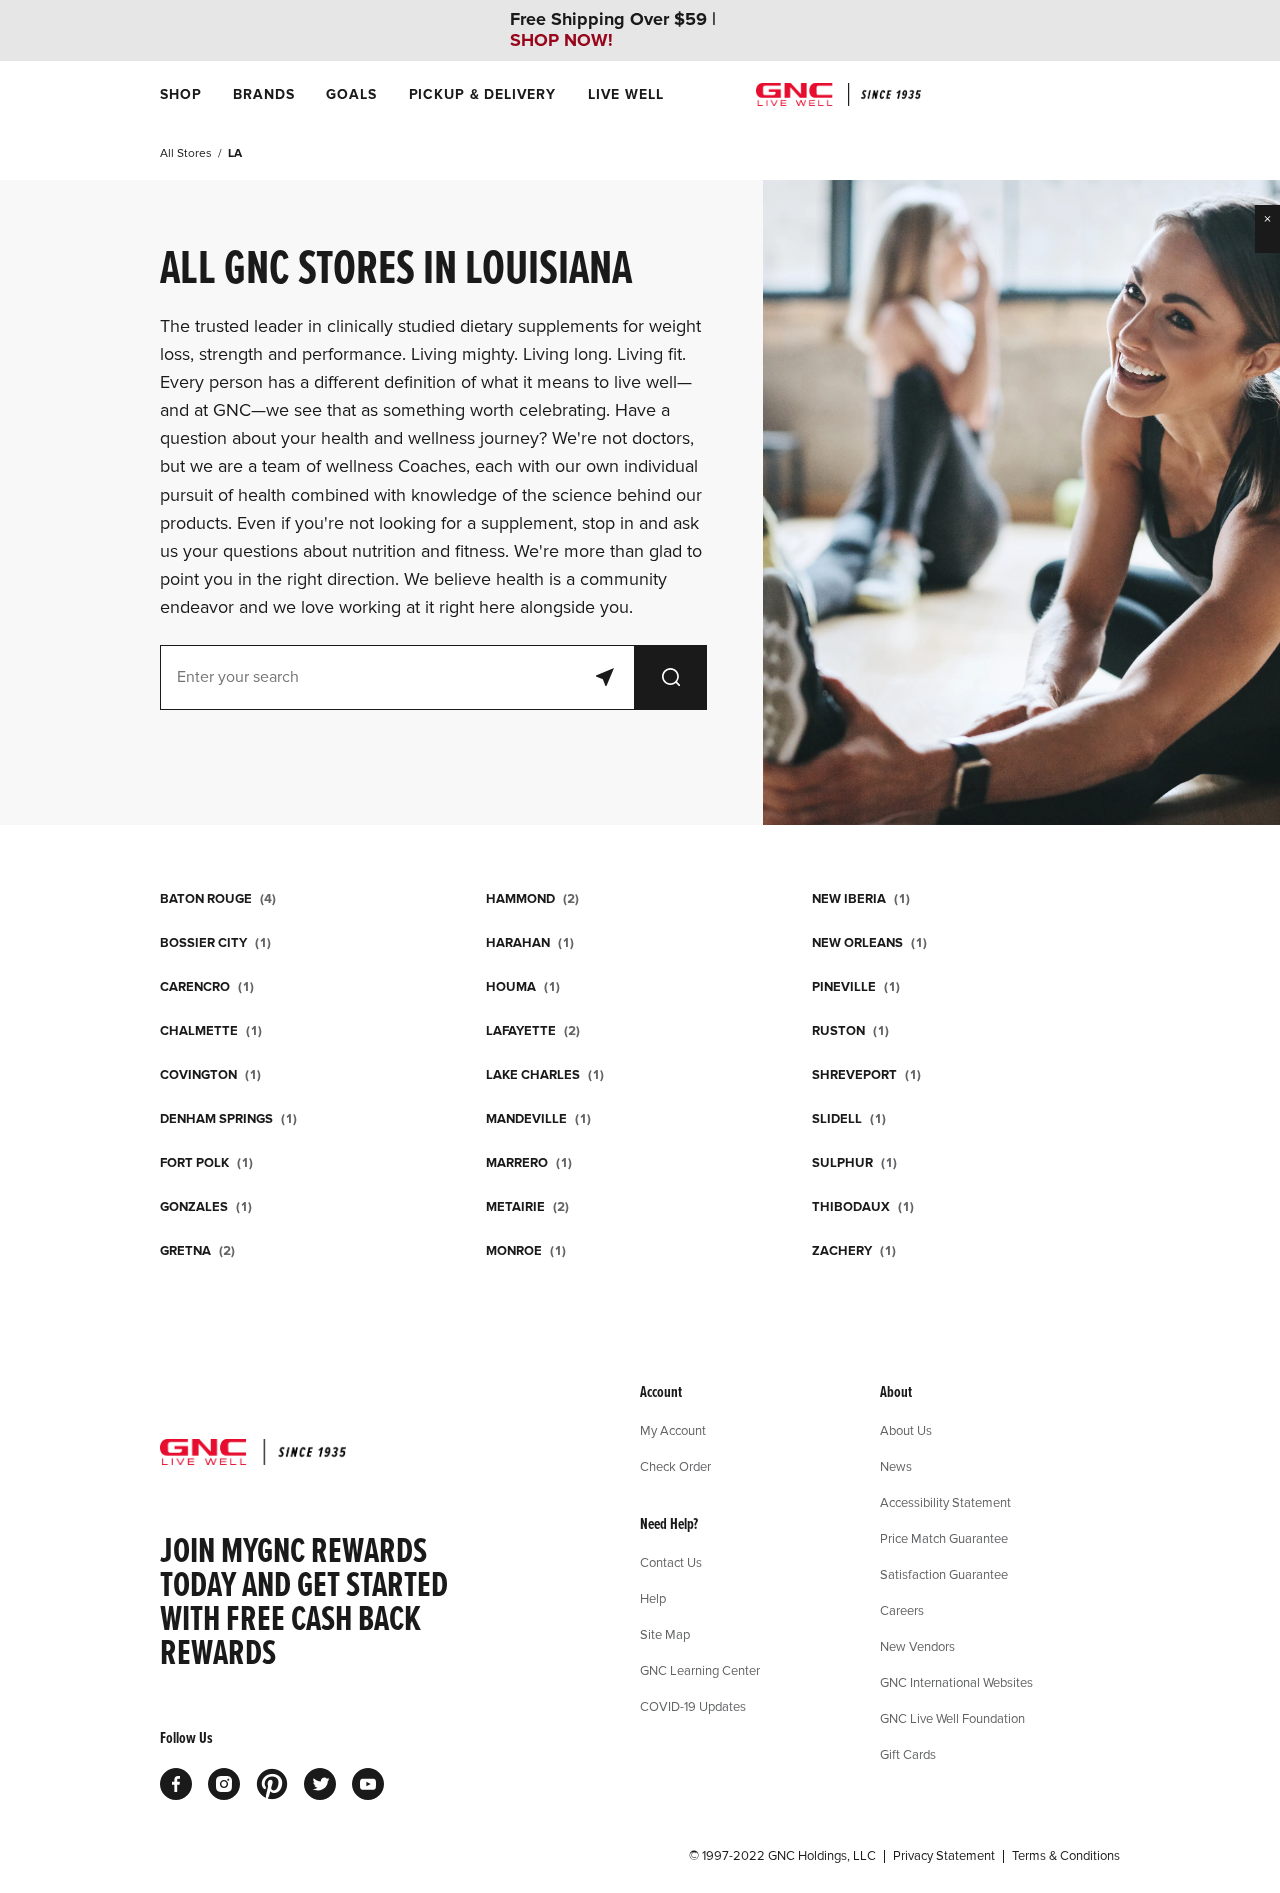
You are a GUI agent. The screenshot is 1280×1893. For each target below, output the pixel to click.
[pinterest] (272, 1784)
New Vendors (917, 1646)
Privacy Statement (944, 1856)
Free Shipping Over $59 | (613, 30)
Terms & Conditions (1066, 1856)
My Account (673, 1430)
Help (653, 1598)
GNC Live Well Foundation (952, 1718)
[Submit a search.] (671, 677)
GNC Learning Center (700, 1670)
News (896, 1466)
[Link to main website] (838, 94)
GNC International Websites (956, 1682)
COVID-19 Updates (693, 1706)
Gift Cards (908, 1754)
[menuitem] (180, 94)
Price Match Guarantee (944, 1538)
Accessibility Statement (945, 1502)
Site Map (665, 1634)
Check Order (675, 1466)
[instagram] (224, 1784)
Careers (902, 1610)
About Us (906, 1430)
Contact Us (671, 1562)
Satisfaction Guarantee (944, 1574)
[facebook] (176, 1784)
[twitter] (320, 1784)
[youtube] (368, 1784)
